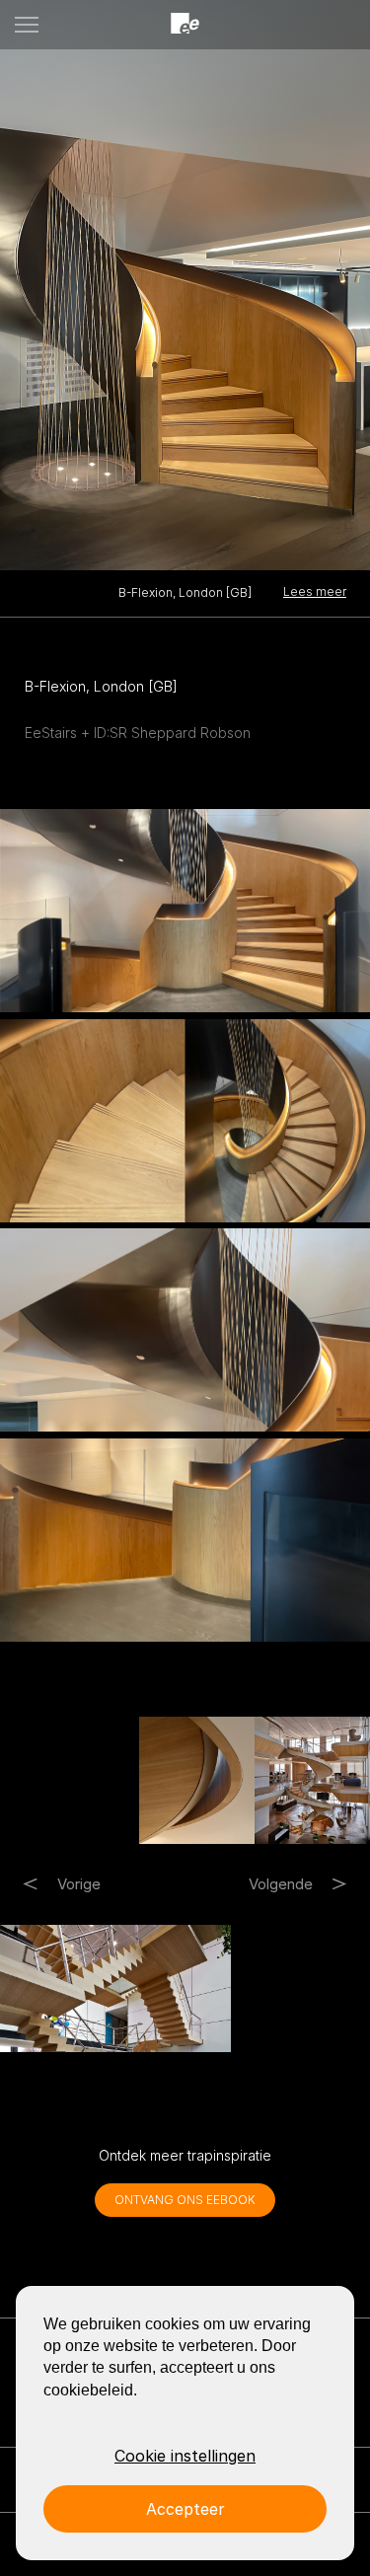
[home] (185, 24)
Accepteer (185, 2509)
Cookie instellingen (185, 2456)
